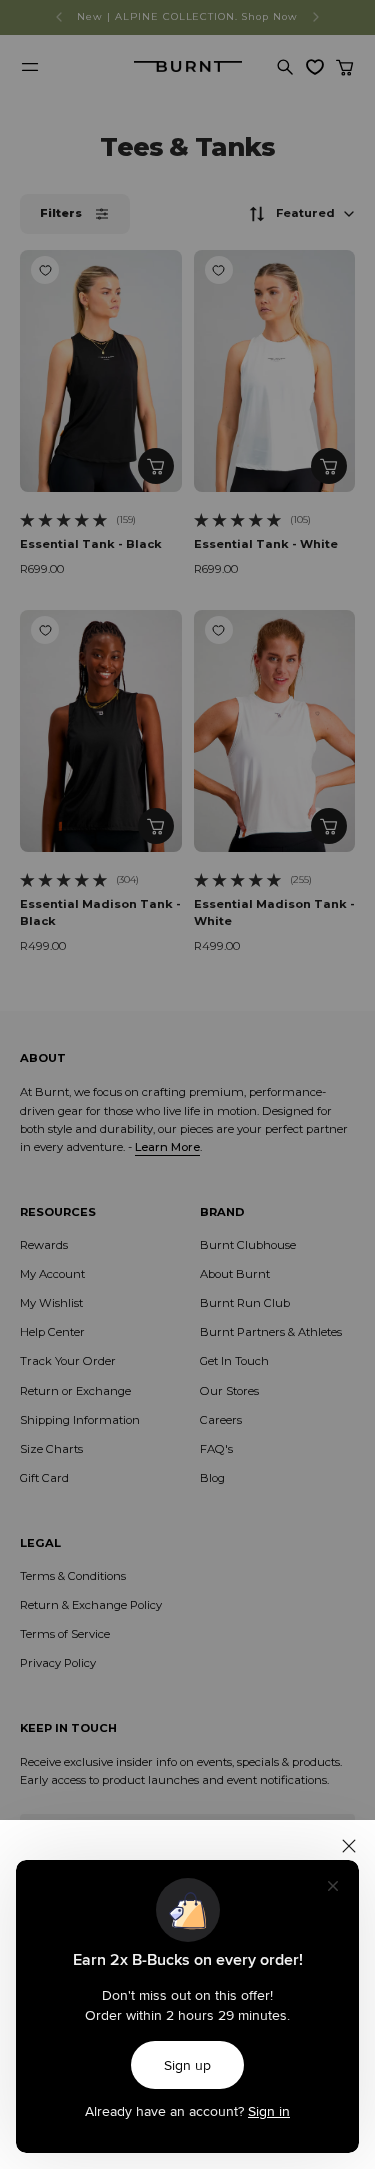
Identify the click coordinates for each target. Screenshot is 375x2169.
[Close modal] (349, 1846)
